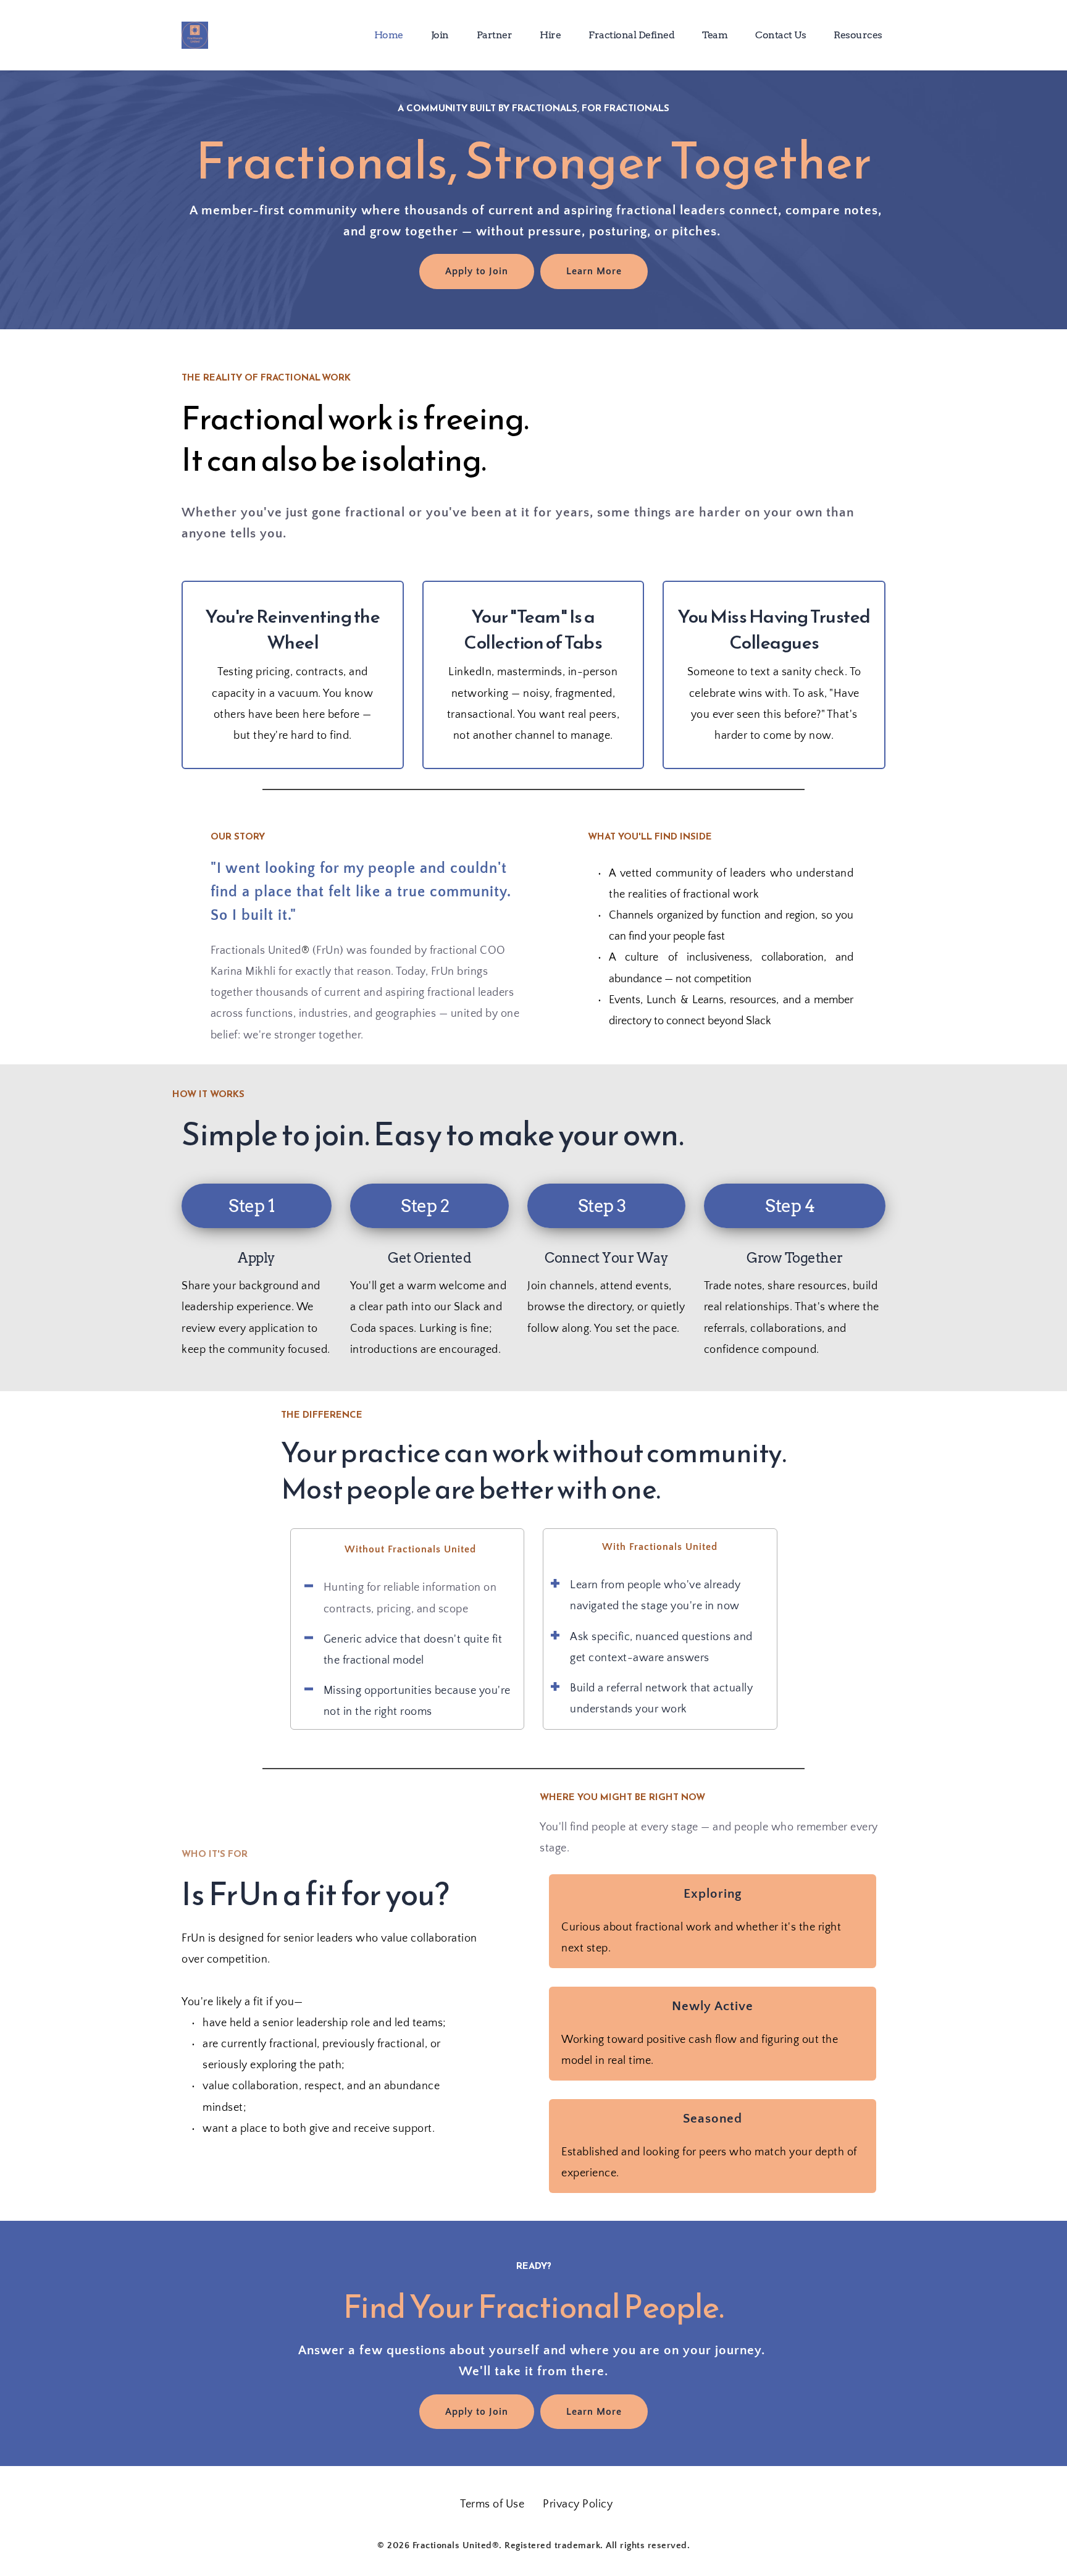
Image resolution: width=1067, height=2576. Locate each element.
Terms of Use (492, 2504)
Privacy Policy (578, 2504)
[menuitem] (389, 35)
